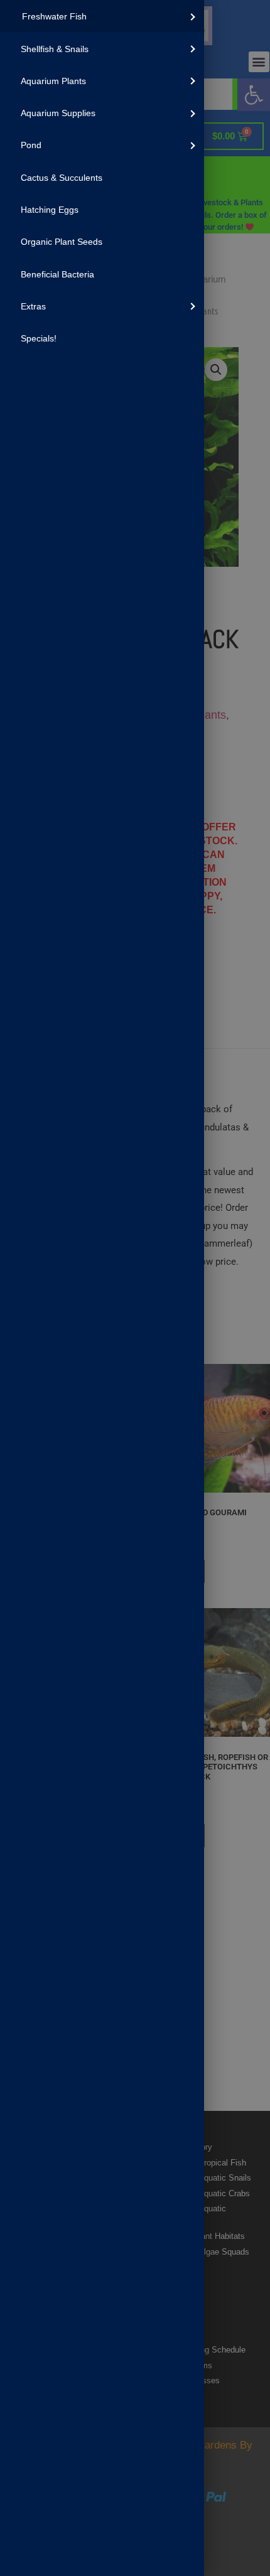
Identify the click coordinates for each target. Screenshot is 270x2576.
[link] (102, 16)
